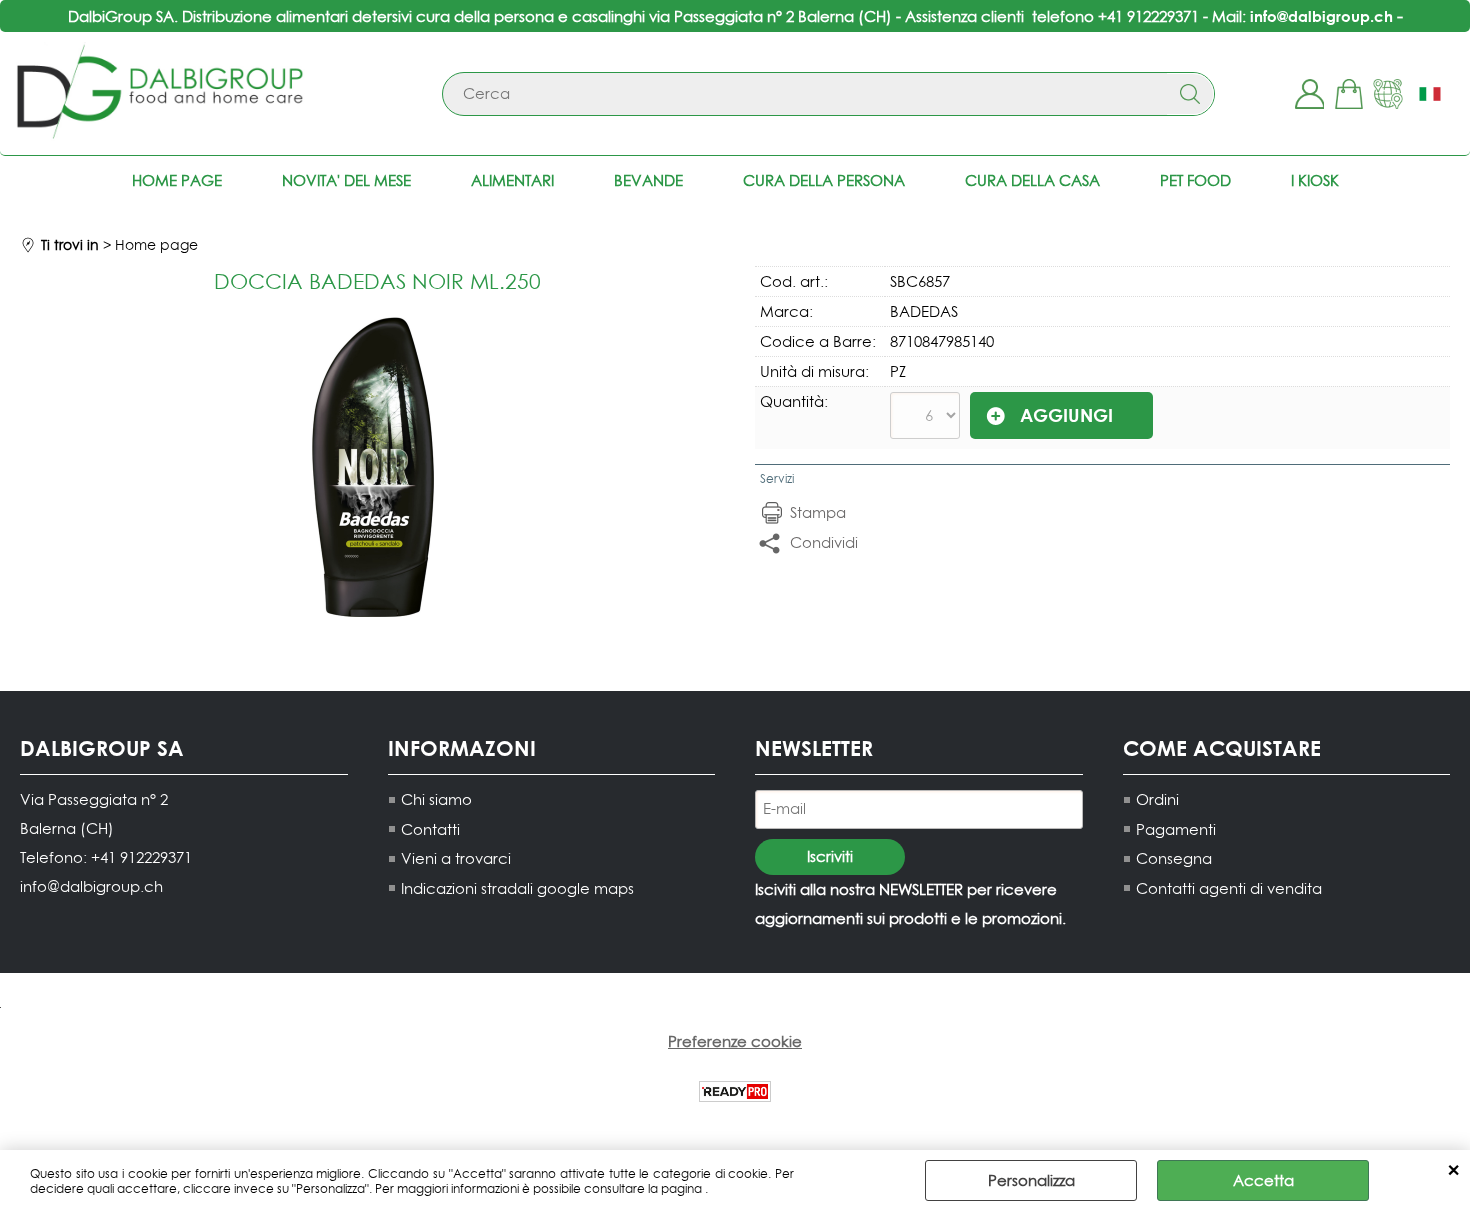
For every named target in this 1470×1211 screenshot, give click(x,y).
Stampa (818, 512)
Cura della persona (824, 180)
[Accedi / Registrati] (1309, 94)
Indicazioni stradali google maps (517, 888)
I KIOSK (1315, 180)
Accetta (1263, 1180)
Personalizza (1031, 1180)
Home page (177, 180)
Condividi (824, 542)
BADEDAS (924, 311)
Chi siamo (436, 799)
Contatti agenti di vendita (1229, 888)
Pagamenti (1176, 829)
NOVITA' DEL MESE (346, 180)
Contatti (430, 829)
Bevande (648, 180)
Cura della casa (1032, 180)
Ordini (1157, 799)
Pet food (1195, 180)
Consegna (1174, 858)
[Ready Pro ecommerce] (735, 1091)
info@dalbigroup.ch (1321, 16)
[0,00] (1348, 94)
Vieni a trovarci (456, 858)
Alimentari (512, 180)
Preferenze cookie (735, 1041)
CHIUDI (1453, 1170)
